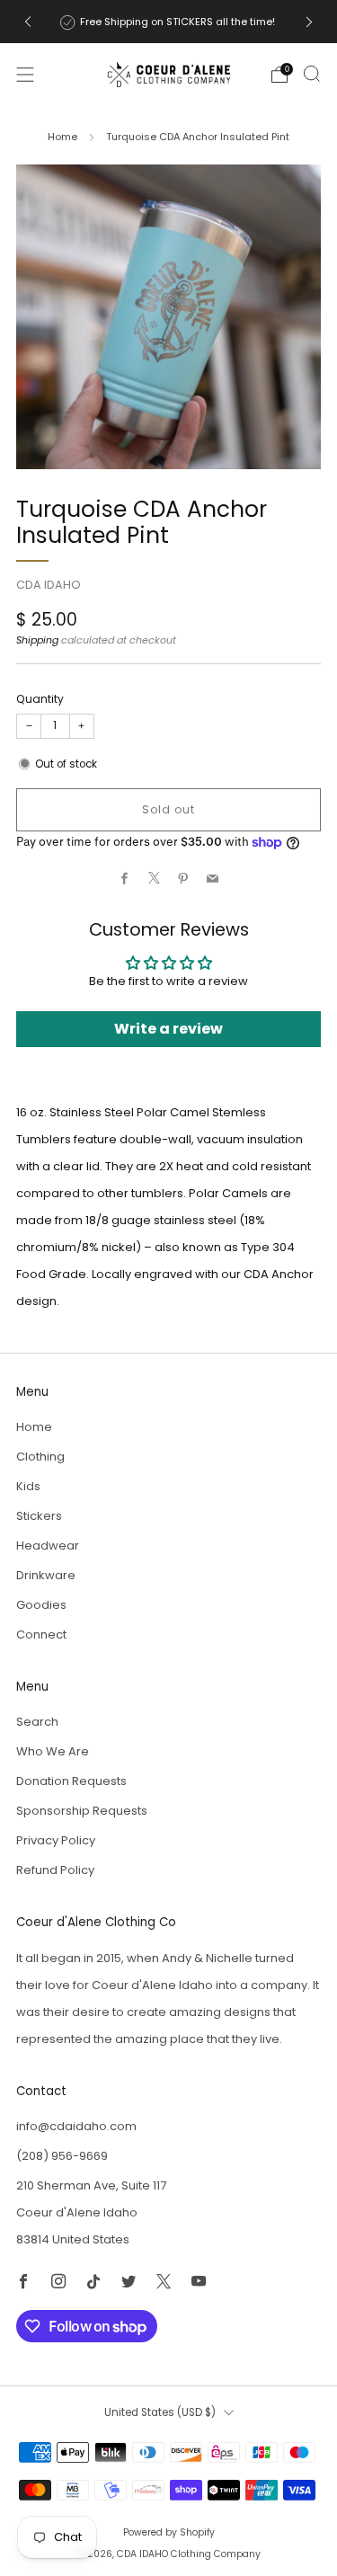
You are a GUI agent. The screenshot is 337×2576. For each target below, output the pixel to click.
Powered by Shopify (169, 2532)
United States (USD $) (160, 2412)
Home (62, 137)
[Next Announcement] (309, 22)
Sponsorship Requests (82, 1811)
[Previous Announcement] (28, 22)
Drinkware (46, 1575)
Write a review (168, 1029)
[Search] (312, 74)
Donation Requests (71, 1781)
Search (37, 1722)
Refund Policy (55, 1870)
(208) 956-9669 (62, 2156)
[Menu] (25, 75)
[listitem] (169, 22)
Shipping (37, 640)
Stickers (39, 1516)
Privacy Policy (56, 1840)
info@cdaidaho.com (76, 2126)
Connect (41, 1634)
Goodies (41, 1605)
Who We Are (53, 1751)
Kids (28, 1486)
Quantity (40, 699)
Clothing (40, 1457)
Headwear (48, 1546)
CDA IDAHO (49, 585)
